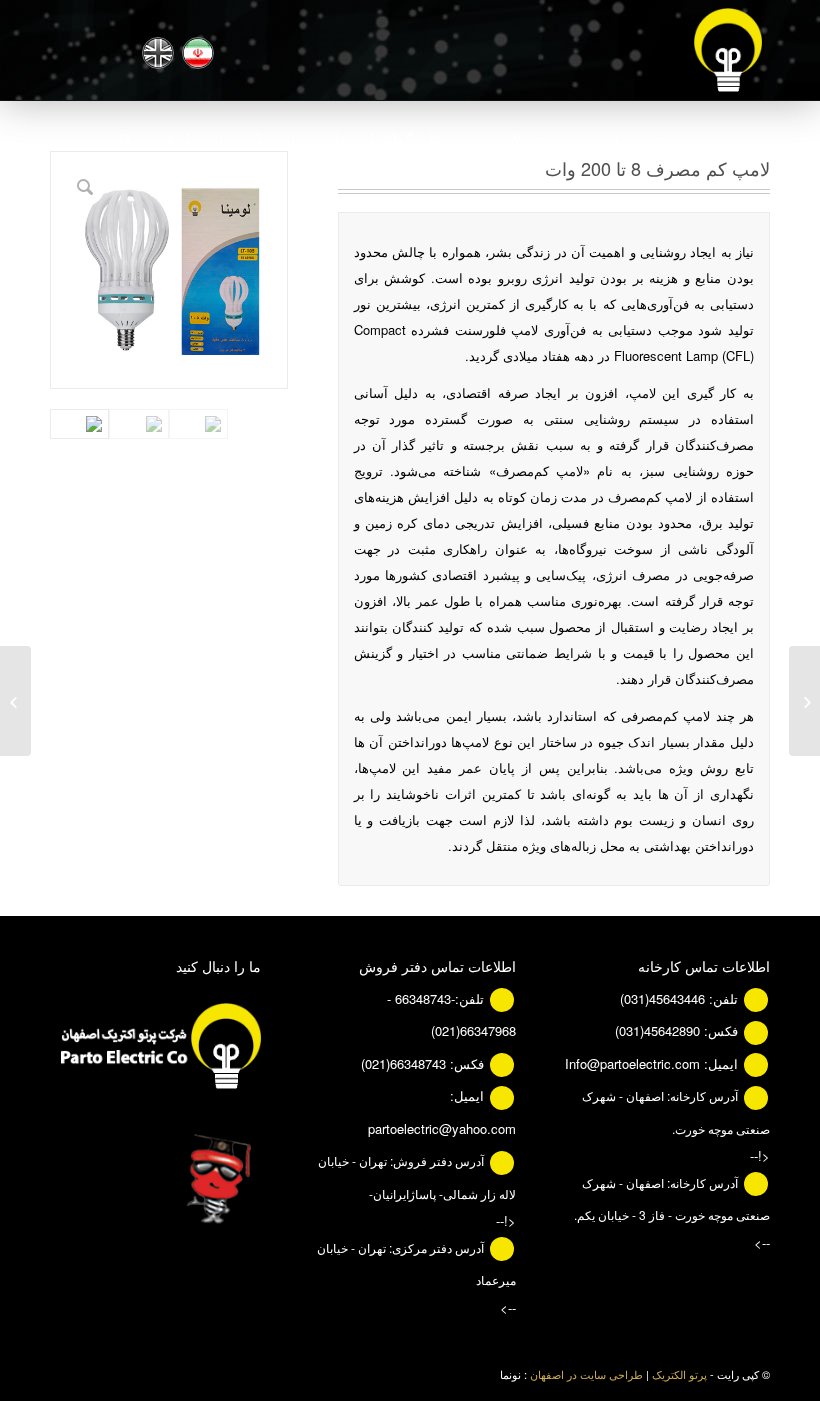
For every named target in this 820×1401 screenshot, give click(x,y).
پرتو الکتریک (679, 1374)
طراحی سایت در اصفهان (586, 1374)
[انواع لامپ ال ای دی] (804, 701)
